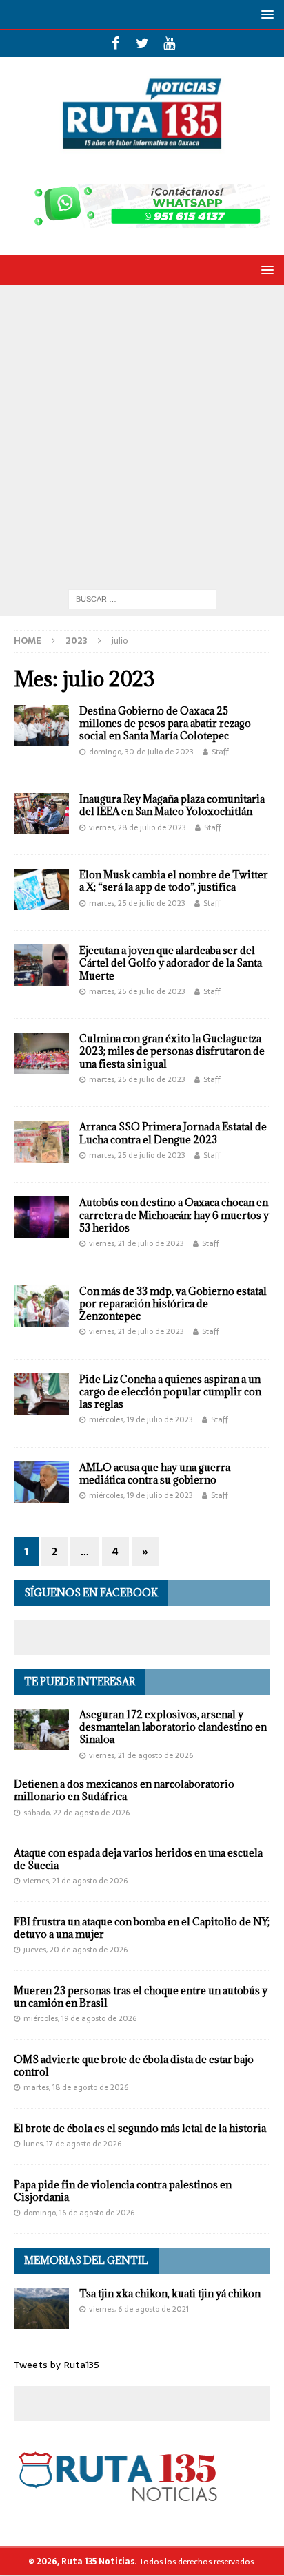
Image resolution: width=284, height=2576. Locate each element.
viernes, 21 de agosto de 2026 (141, 1755)
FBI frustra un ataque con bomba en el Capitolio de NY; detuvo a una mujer (142, 1928)
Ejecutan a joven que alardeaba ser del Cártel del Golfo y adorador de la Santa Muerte (171, 963)
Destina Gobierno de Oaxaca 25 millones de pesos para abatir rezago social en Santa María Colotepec (165, 723)
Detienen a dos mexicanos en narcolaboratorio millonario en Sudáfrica (124, 1790)
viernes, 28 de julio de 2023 (138, 827)
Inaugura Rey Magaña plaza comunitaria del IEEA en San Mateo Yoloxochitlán (172, 805)
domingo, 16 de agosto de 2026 (79, 2213)
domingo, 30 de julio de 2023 (141, 752)
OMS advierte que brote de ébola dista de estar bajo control (134, 2066)
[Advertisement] (142, 434)
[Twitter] (142, 43)
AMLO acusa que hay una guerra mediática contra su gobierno (155, 1474)
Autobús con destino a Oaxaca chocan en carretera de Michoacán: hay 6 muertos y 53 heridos (174, 1215)
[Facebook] (115, 43)
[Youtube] (169, 43)
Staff (220, 752)
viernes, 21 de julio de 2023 (136, 1243)
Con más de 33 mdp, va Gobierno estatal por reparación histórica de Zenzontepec (173, 1303)
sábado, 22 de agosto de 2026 (77, 1813)
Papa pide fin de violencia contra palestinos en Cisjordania (123, 2191)
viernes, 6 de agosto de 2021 (139, 2309)
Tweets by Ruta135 (57, 2365)
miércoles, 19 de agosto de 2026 (80, 2018)
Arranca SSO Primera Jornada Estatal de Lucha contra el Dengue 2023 (173, 1133)
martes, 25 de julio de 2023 (137, 903)
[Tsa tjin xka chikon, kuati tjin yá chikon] (41, 2308)
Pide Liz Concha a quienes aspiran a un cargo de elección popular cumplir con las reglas (170, 1392)
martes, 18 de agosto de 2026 (76, 2087)
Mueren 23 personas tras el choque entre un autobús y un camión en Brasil (141, 1997)
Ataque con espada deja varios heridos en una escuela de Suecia (138, 1859)
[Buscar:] (142, 598)
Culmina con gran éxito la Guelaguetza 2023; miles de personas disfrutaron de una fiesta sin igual (172, 1051)
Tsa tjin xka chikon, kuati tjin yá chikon (170, 2293)
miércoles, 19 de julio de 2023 (141, 1419)
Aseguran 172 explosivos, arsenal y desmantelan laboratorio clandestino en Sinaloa (173, 1727)
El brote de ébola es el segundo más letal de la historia (140, 2128)
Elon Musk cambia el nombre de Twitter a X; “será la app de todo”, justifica (174, 881)
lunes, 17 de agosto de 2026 (72, 2144)
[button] (265, 14)
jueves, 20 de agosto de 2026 (75, 1950)
